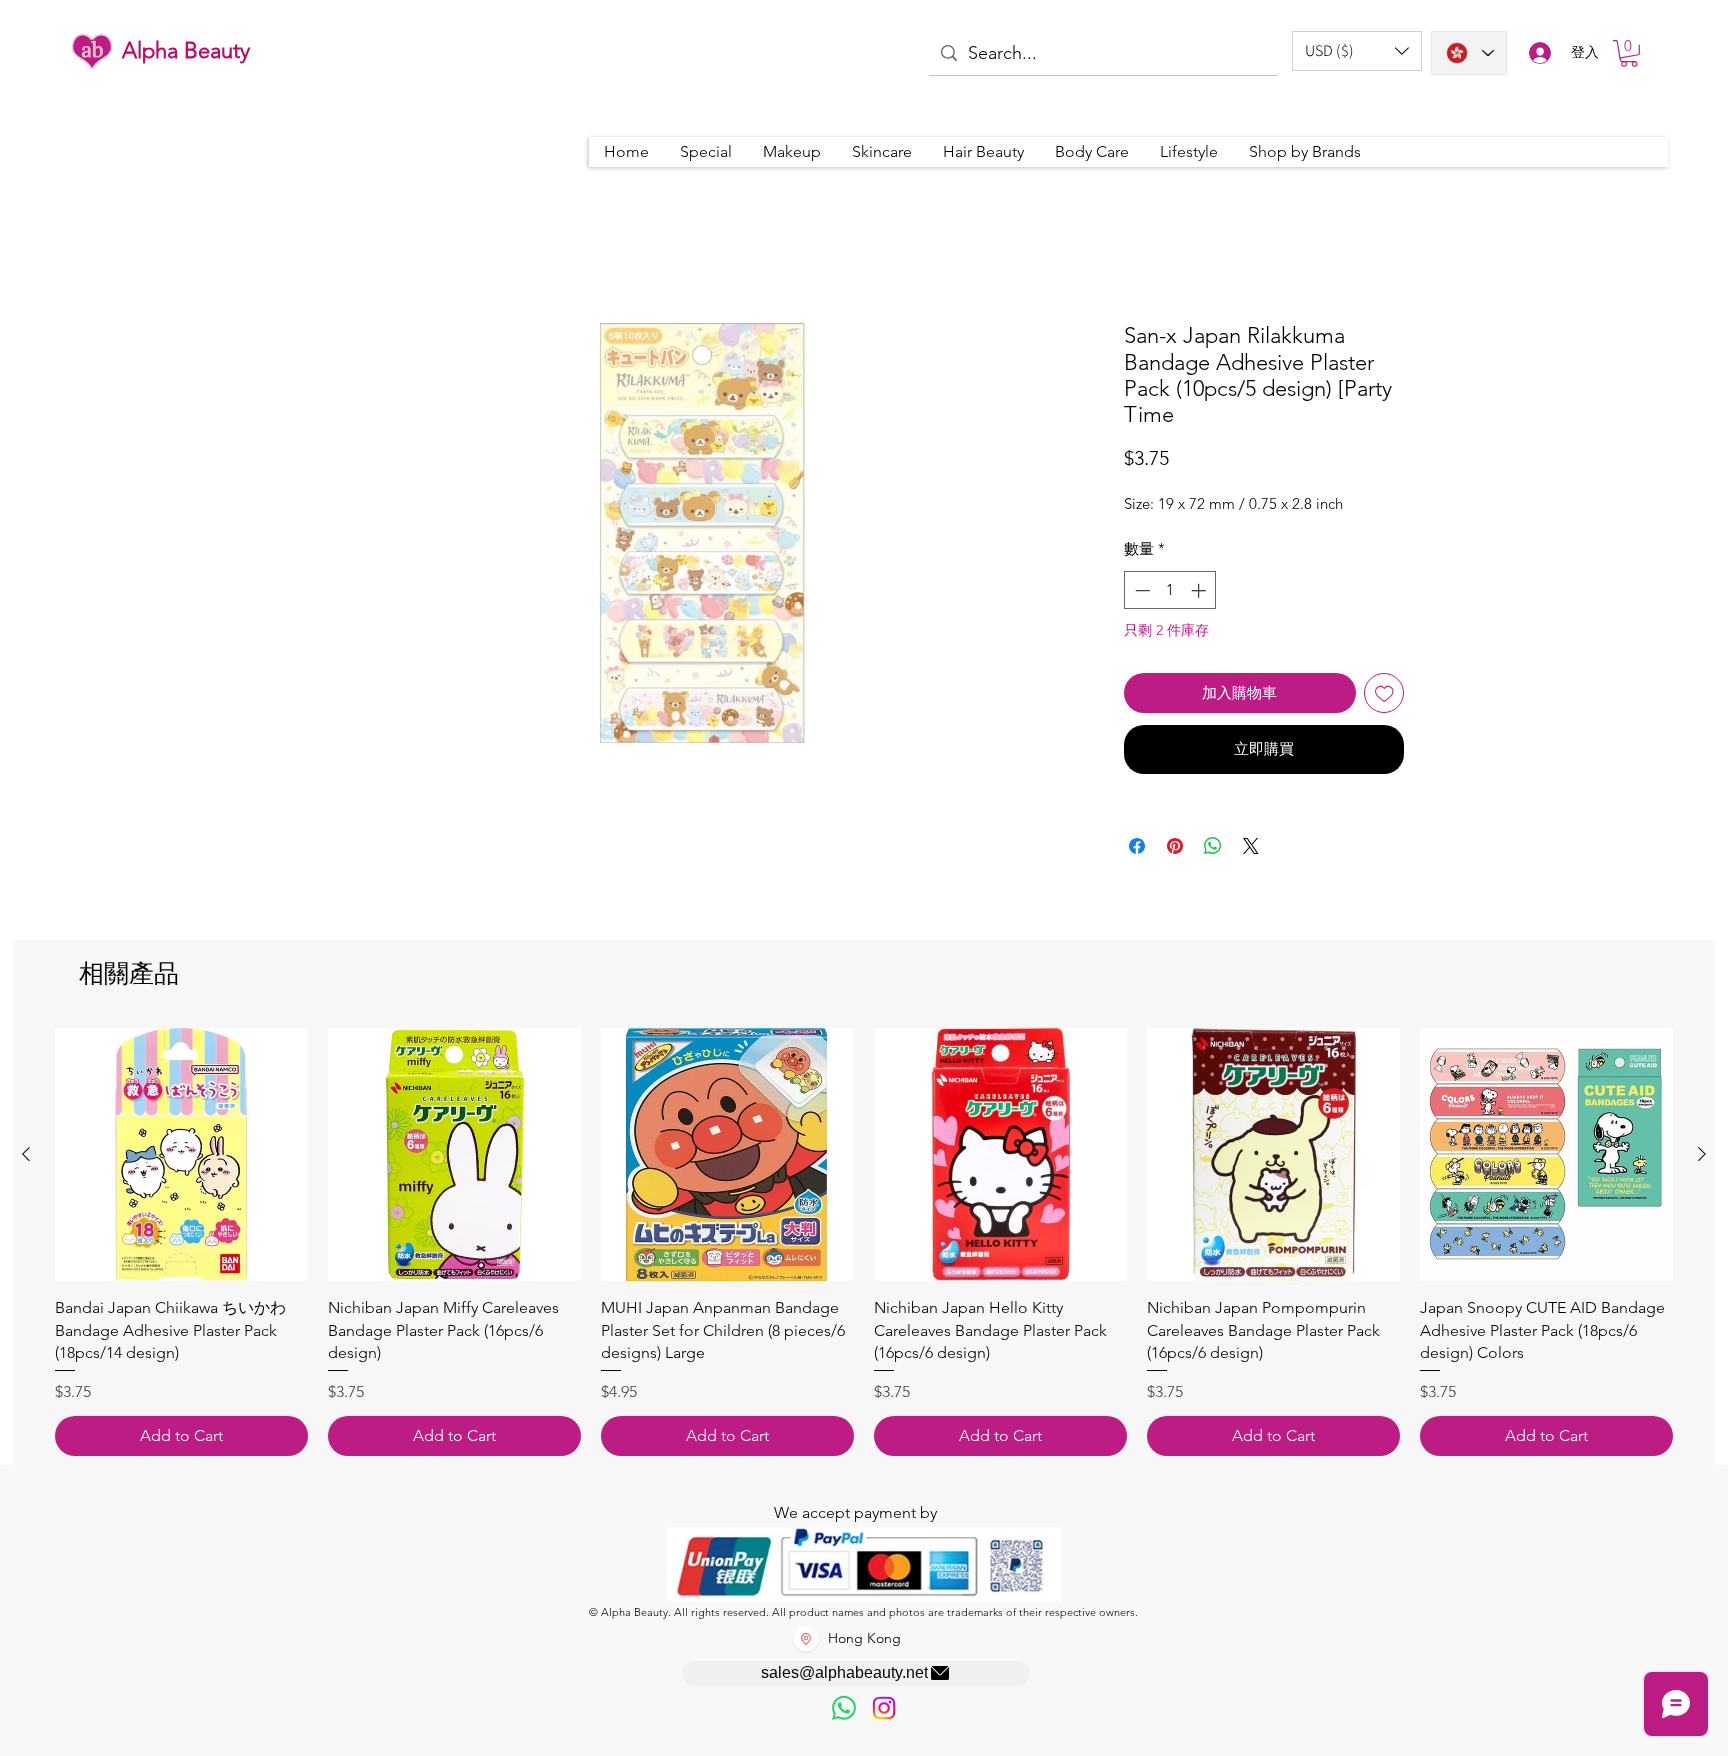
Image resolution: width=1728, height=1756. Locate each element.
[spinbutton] (1170, 590)
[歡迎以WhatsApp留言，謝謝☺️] (844, 1708)
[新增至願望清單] (1384, 693)
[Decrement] (1140, 590)
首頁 (340, 248)
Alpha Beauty (186, 50)
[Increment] (1200, 590)
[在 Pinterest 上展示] (1175, 846)
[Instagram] (884, 1708)
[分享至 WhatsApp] (1213, 846)
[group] (864, 1242)
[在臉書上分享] (1137, 846)
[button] (1357, 51)
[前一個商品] (26, 1154)
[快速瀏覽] (181, 1154)
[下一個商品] (1702, 1154)
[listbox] (1357, 51)
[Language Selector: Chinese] (1469, 53)
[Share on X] (1251, 846)
